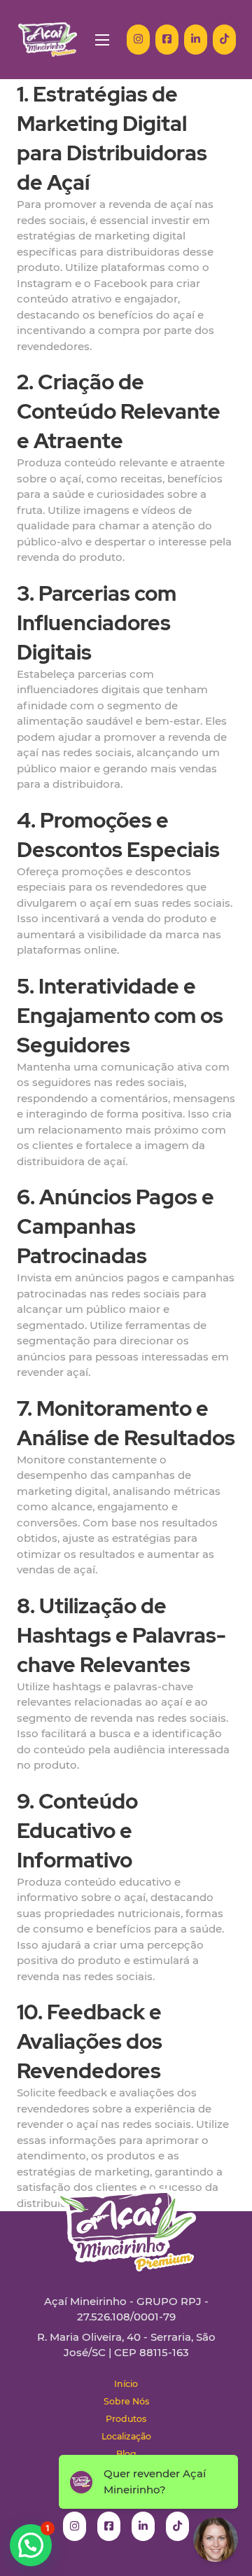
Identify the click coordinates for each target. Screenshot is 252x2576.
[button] (31, 2545)
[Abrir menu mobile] (102, 40)
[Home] (48, 40)
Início (126, 2384)
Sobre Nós (126, 2401)
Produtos (126, 2419)
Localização (126, 2436)
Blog (126, 2454)
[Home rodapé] (126, 2219)
